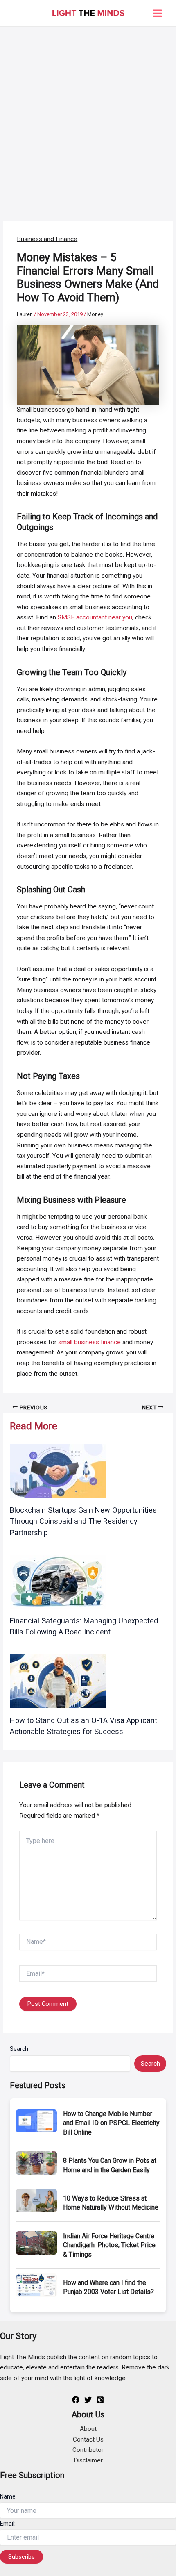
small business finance (89, 1342)
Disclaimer (88, 2460)
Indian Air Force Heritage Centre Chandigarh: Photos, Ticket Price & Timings (109, 2245)
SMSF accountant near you (95, 617)
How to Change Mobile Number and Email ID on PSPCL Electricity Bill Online (111, 2123)
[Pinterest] (100, 2400)
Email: (8, 2524)
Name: (8, 2496)
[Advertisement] (88, 119)
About (88, 2429)
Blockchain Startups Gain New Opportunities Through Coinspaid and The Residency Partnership (83, 1521)
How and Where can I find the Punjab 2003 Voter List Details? (108, 2287)
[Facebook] (76, 2400)
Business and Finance (47, 239)
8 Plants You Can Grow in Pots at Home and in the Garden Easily (110, 2165)
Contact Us (88, 2439)
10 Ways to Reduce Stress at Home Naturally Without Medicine (111, 2203)
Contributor (88, 2450)
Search (19, 2049)
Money (95, 314)
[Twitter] (88, 2400)
